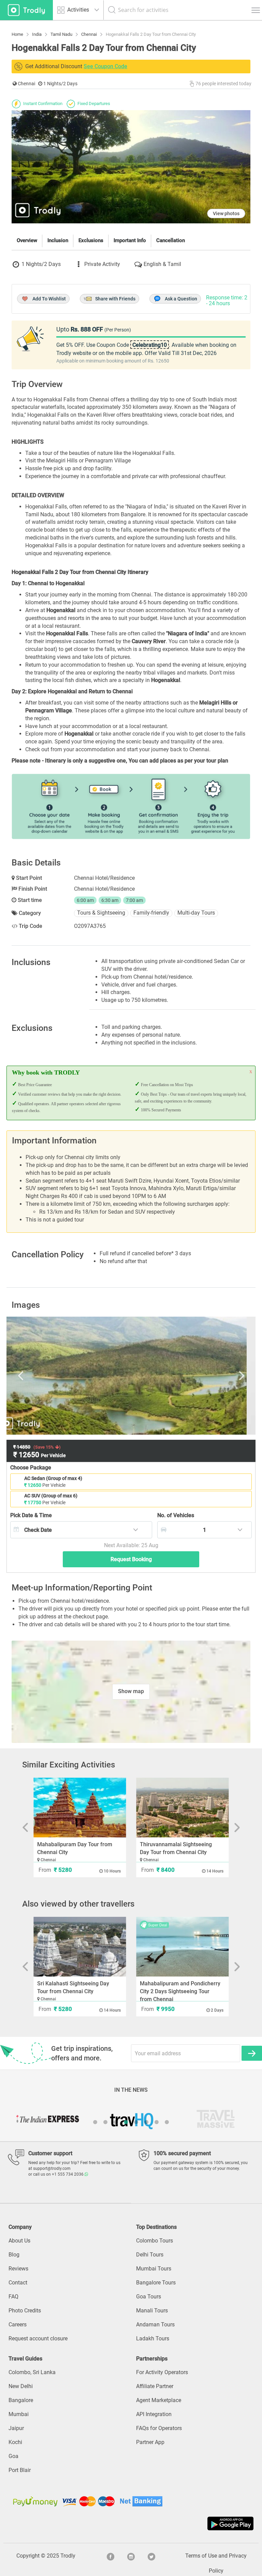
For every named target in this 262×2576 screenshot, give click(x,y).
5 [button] (136, 2122)
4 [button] (126, 2122)
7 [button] (157, 2122)
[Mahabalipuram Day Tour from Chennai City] (80, 1808)
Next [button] (215, 1376)
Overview (27, 240)
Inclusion (58, 240)
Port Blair (20, 2470)
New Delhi (21, 2386)
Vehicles (176, 1515)
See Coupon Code (105, 66)
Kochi (15, 2442)
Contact (18, 2283)
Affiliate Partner (155, 2386)
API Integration (154, 2414)
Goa (13, 2456)
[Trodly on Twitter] (151, 2556)
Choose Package (31, 1468)
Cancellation (171, 240)
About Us (19, 2241)
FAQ (13, 2297)
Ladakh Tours (153, 2338)
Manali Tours (152, 2311)
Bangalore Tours (156, 2283)
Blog (14, 2255)
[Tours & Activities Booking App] (131, 2523)
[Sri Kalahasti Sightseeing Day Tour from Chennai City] (80, 1947)
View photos (226, 213)
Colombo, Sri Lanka (32, 2372)
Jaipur (16, 2428)
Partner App (150, 2442)
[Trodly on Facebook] (111, 2556)
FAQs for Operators (159, 2428)
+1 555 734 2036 (68, 2174)
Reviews (18, 2269)
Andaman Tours (155, 2325)
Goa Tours (149, 2297)
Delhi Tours (150, 2255)
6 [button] (146, 2122)
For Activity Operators (162, 2372)
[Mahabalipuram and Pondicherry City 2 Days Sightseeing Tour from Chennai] (182, 1947)
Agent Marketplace (159, 2400)
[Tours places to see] (26, 10)
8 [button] (167, 2122)
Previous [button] (47, 1376)
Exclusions (91, 240)
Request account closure (38, 2338)
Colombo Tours (155, 2241)
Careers (18, 2325)
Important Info (130, 240)
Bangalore (21, 2400)
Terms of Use (201, 2556)
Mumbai (19, 2414)
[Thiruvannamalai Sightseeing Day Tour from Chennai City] (182, 1808)
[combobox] (81, 1530)
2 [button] (105, 2122)
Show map (131, 1691)
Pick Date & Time (31, 1515)
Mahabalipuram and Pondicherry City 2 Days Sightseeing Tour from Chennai (180, 1991)
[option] (131, 1376)
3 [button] (116, 2122)
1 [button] (95, 2122)
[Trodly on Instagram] (131, 2556)
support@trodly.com (52, 2168)
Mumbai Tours (154, 2269)
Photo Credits (25, 2311)
